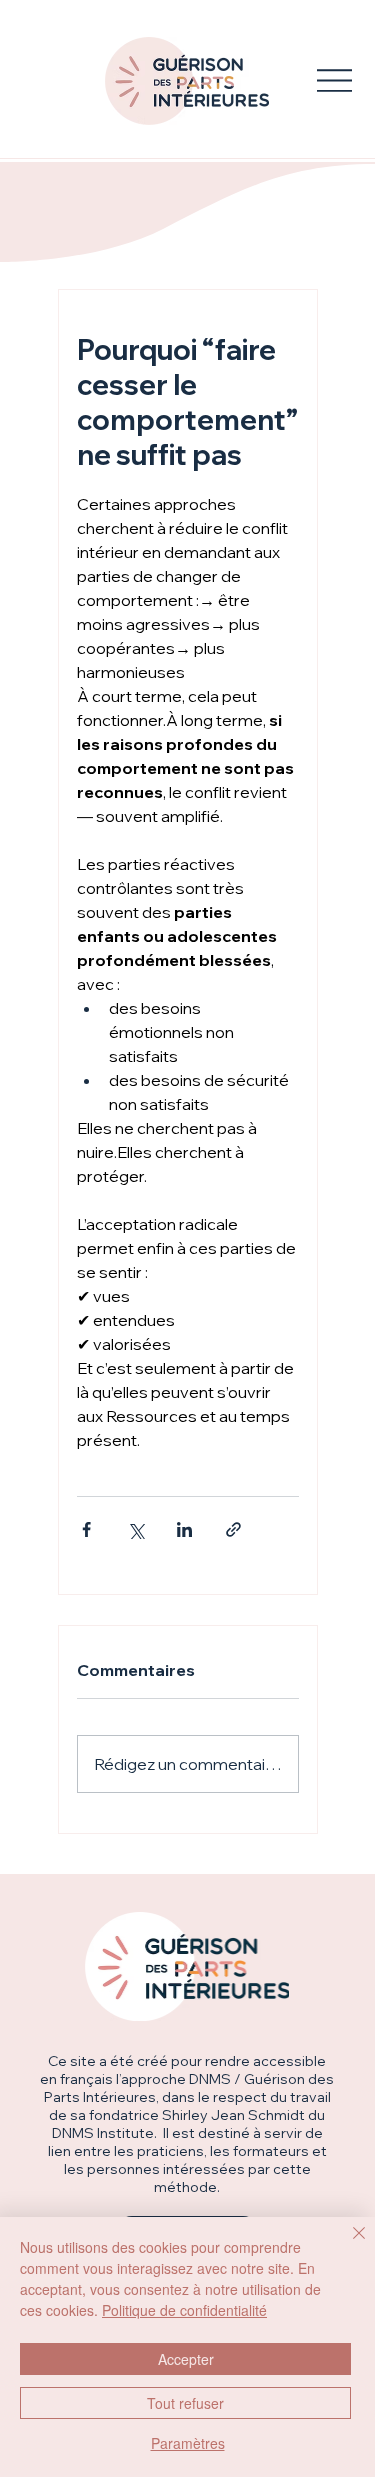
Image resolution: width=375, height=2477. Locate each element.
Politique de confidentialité (184, 2310)
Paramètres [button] (188, 2443)
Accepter (186, 2359)
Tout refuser (185, 2403)
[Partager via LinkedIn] (184, 1529)
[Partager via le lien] (233, 1529)
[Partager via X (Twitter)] (135, 1529)
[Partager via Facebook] (86, 1529)
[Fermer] (347, 2245)
